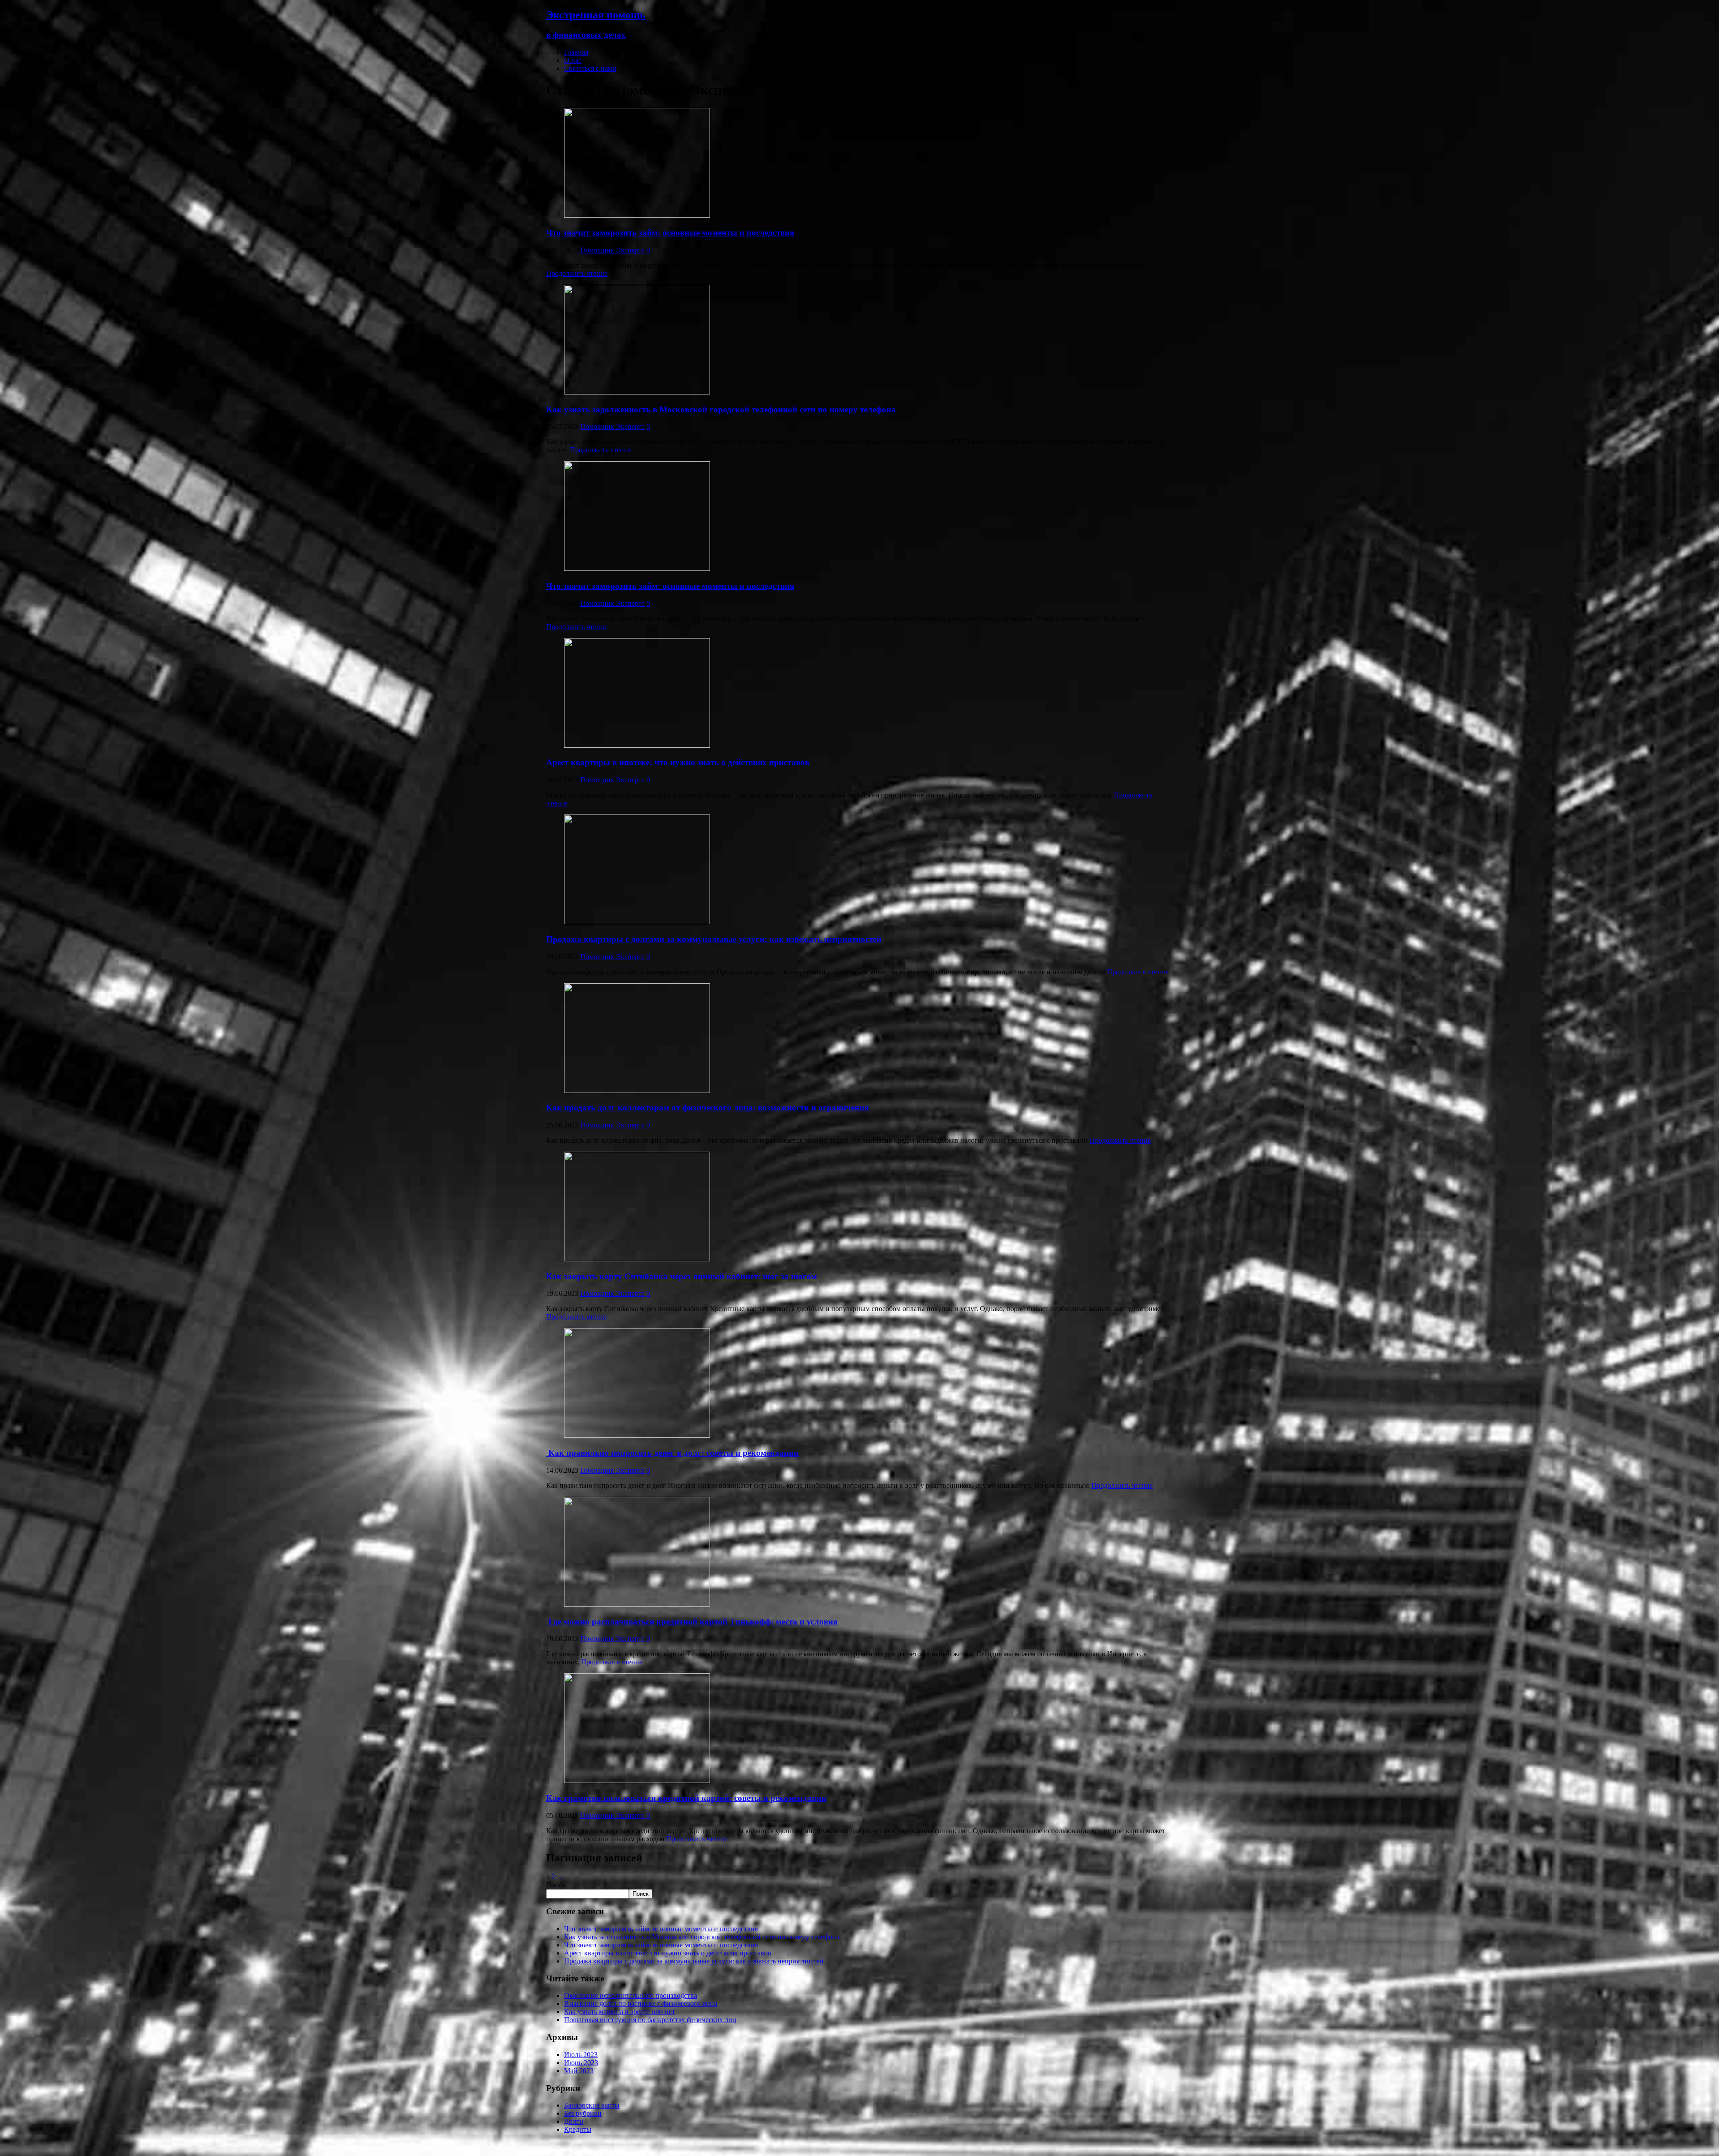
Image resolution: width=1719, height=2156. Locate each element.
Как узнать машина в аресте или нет (620, 2012)
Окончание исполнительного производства (631, 1995)
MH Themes (684, 2145)
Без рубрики (583, 2113)
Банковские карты (592, 2105)
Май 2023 (579, 2071)
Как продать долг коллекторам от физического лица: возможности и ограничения (708, 1108)
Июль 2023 (581, 2055)
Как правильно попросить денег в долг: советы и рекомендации (672, 1453)
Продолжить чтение (577, 273)
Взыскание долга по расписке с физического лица (641, 2004)
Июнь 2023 (581, 2063)
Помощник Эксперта (612, 250)
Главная (576, 52)
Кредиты (578, 2129)
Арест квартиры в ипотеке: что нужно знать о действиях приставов (678, 762)
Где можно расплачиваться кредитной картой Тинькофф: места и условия (692, 1622)
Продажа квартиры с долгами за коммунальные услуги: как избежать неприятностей (714, 939)
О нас (573, 60)
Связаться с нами (590, 68)
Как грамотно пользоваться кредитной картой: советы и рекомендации (686, 1798)
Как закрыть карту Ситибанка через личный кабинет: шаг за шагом (682, 1276)
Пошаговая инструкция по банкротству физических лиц (650, 2020)
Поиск (556, 1885)
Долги (574, 2121)
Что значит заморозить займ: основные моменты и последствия (670, 233)
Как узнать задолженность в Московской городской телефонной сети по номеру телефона (721, 409)
